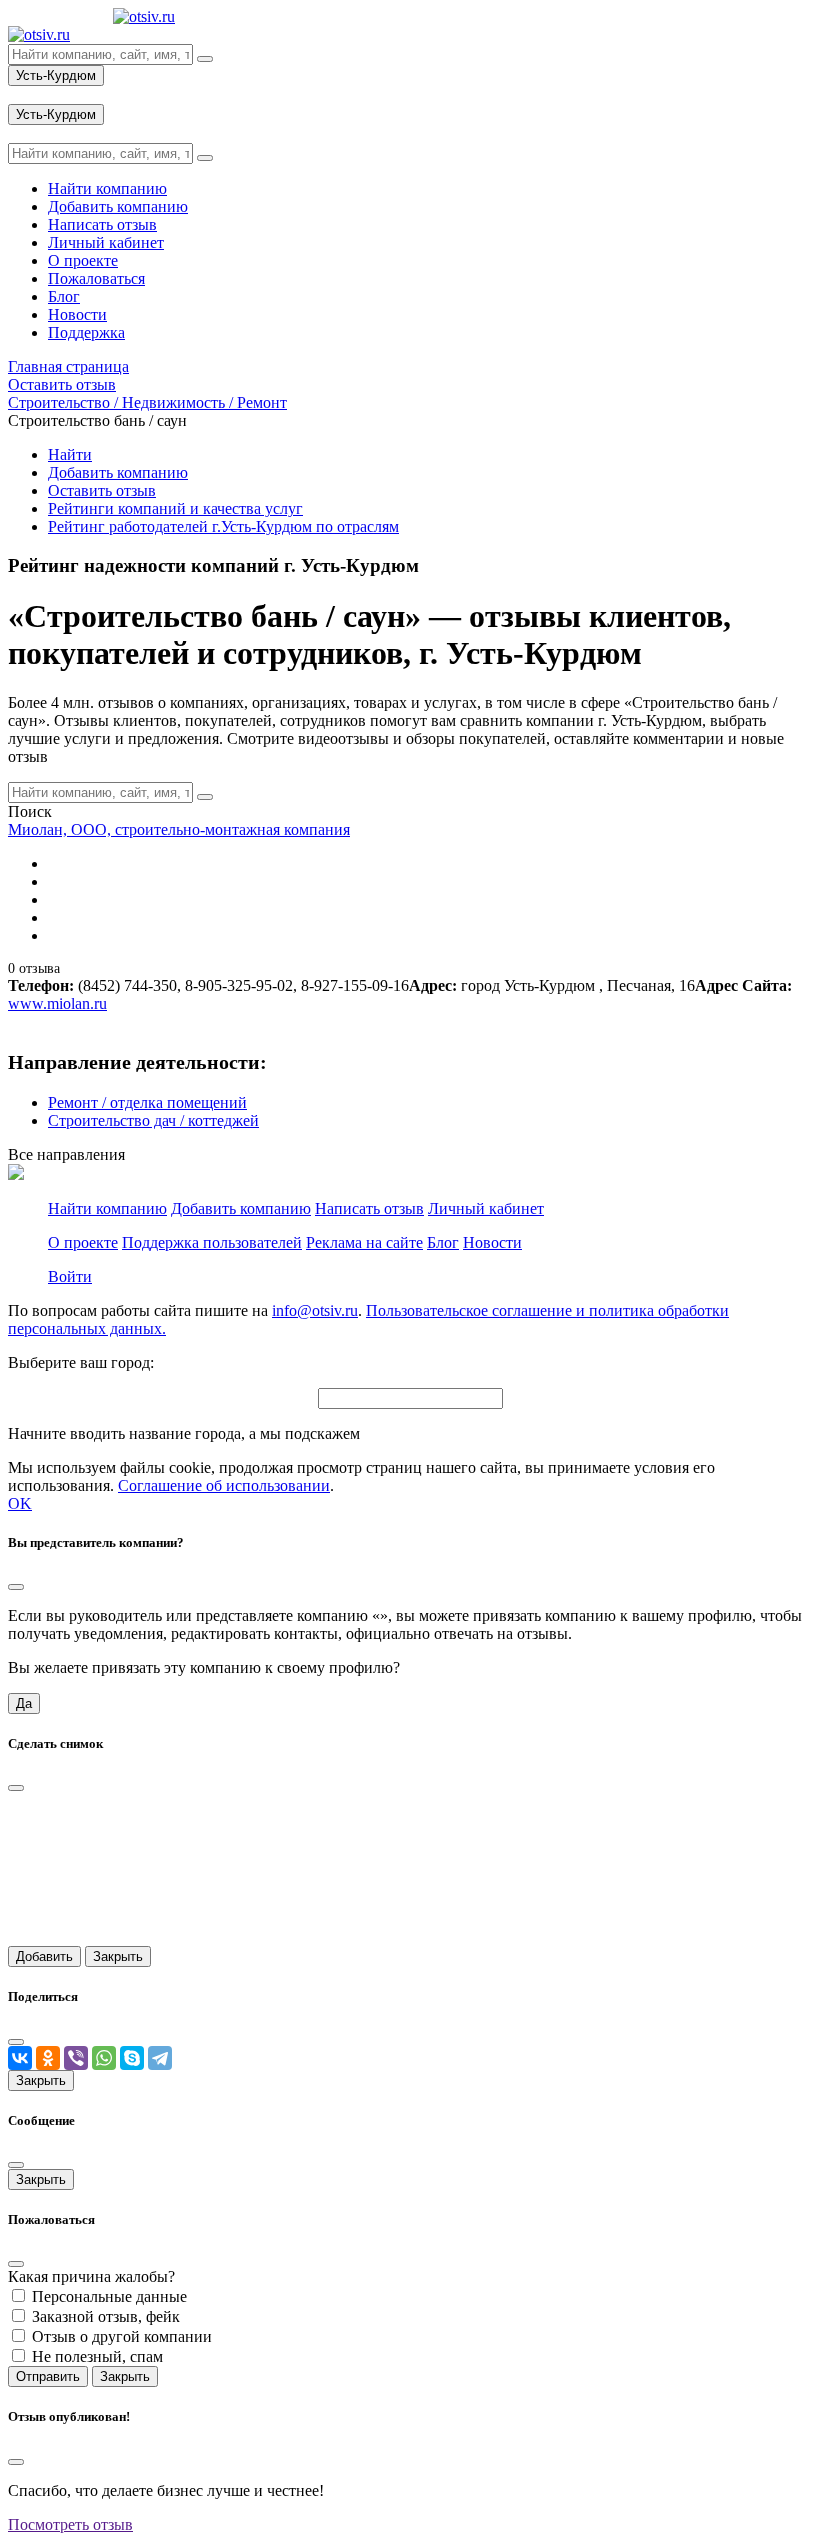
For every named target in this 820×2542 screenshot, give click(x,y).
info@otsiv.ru (315, 1310)
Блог (443, 1242)
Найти (70, 454)
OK (20, 1503)
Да (24, 1703)
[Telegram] (160, 2058)
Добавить (44, 1956)
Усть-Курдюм (56, 75)
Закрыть (118, 1956)
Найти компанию (107, 1208)
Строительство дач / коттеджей (153, 1120)
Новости (492, 1242)
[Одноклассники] (48, 2058)
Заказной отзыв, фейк (106, 2316)
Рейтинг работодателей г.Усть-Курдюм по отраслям (223, 526)
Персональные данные (109, 2296)
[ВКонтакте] (20, 2058)
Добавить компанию (118, 472)
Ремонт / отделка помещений (147, 1102)
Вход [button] (25, 94)
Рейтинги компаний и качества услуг (175, 508)
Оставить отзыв (102, 490)
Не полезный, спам (97, 2356)
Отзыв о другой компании (122, 2336)
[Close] (16, 1587)
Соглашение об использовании (224, 1485)
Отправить (48, 2376)
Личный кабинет (486, 1208)
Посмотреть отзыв (70, 2524)
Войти (70, 1276)
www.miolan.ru (57, 1003)
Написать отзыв (369, 1208)
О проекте (83, 1242)
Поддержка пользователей (212, 1242)
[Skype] (132, 2058)
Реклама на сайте (364, 1242)
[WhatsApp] (104, 2058)
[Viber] (76, 2058)
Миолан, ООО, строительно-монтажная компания (179, 829)
